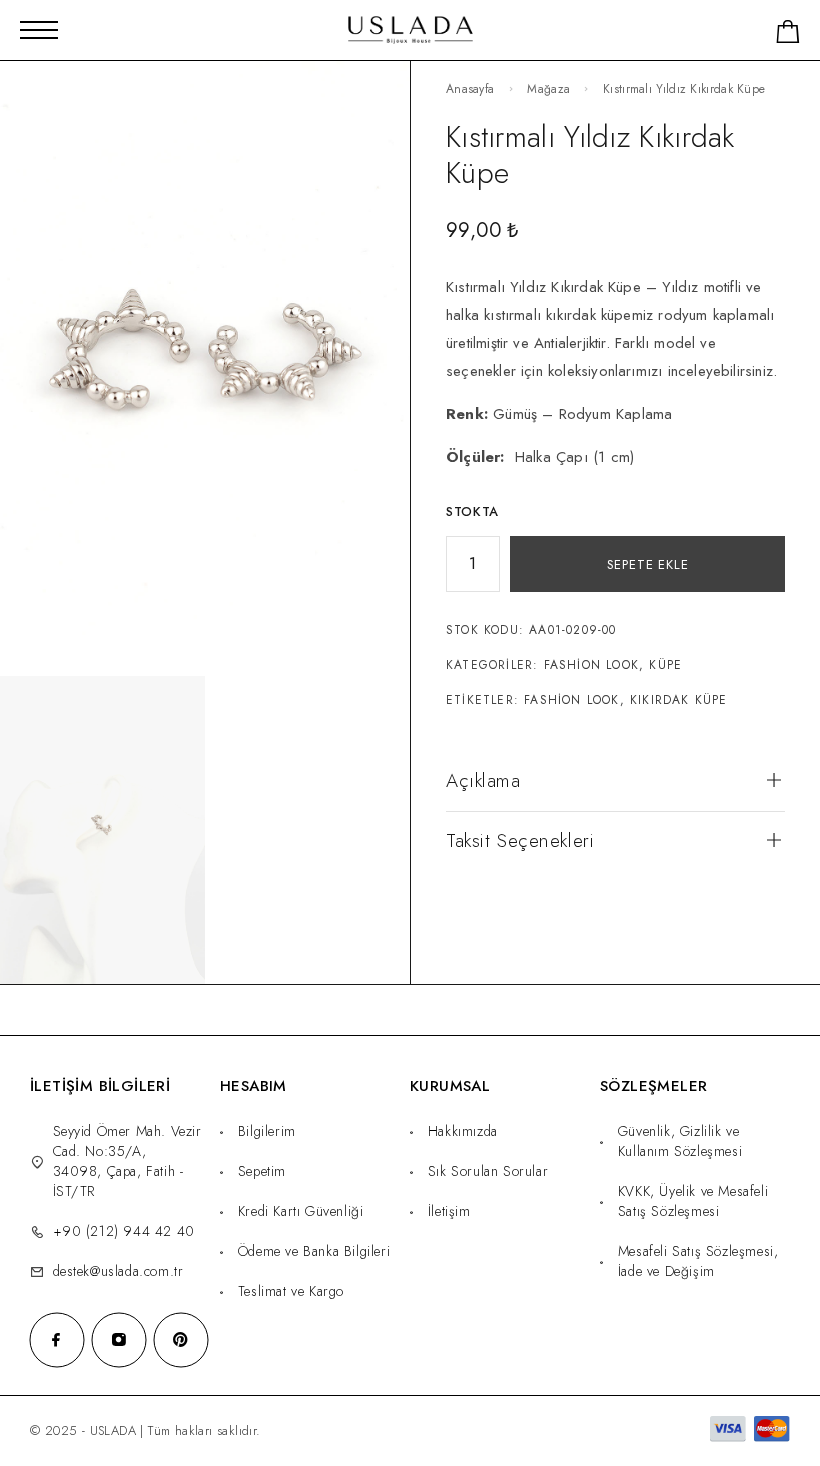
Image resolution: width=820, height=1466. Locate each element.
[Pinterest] (181, 1340)
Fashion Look (591, 665)
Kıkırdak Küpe (679, 700)
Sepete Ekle (648, 564)
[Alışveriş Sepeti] (788, 35)
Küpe (665, 665)
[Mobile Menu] (39, 30)
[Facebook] (57, 1340)
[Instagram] (119, 1340)
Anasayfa (470, 89)
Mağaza (548, 89)
